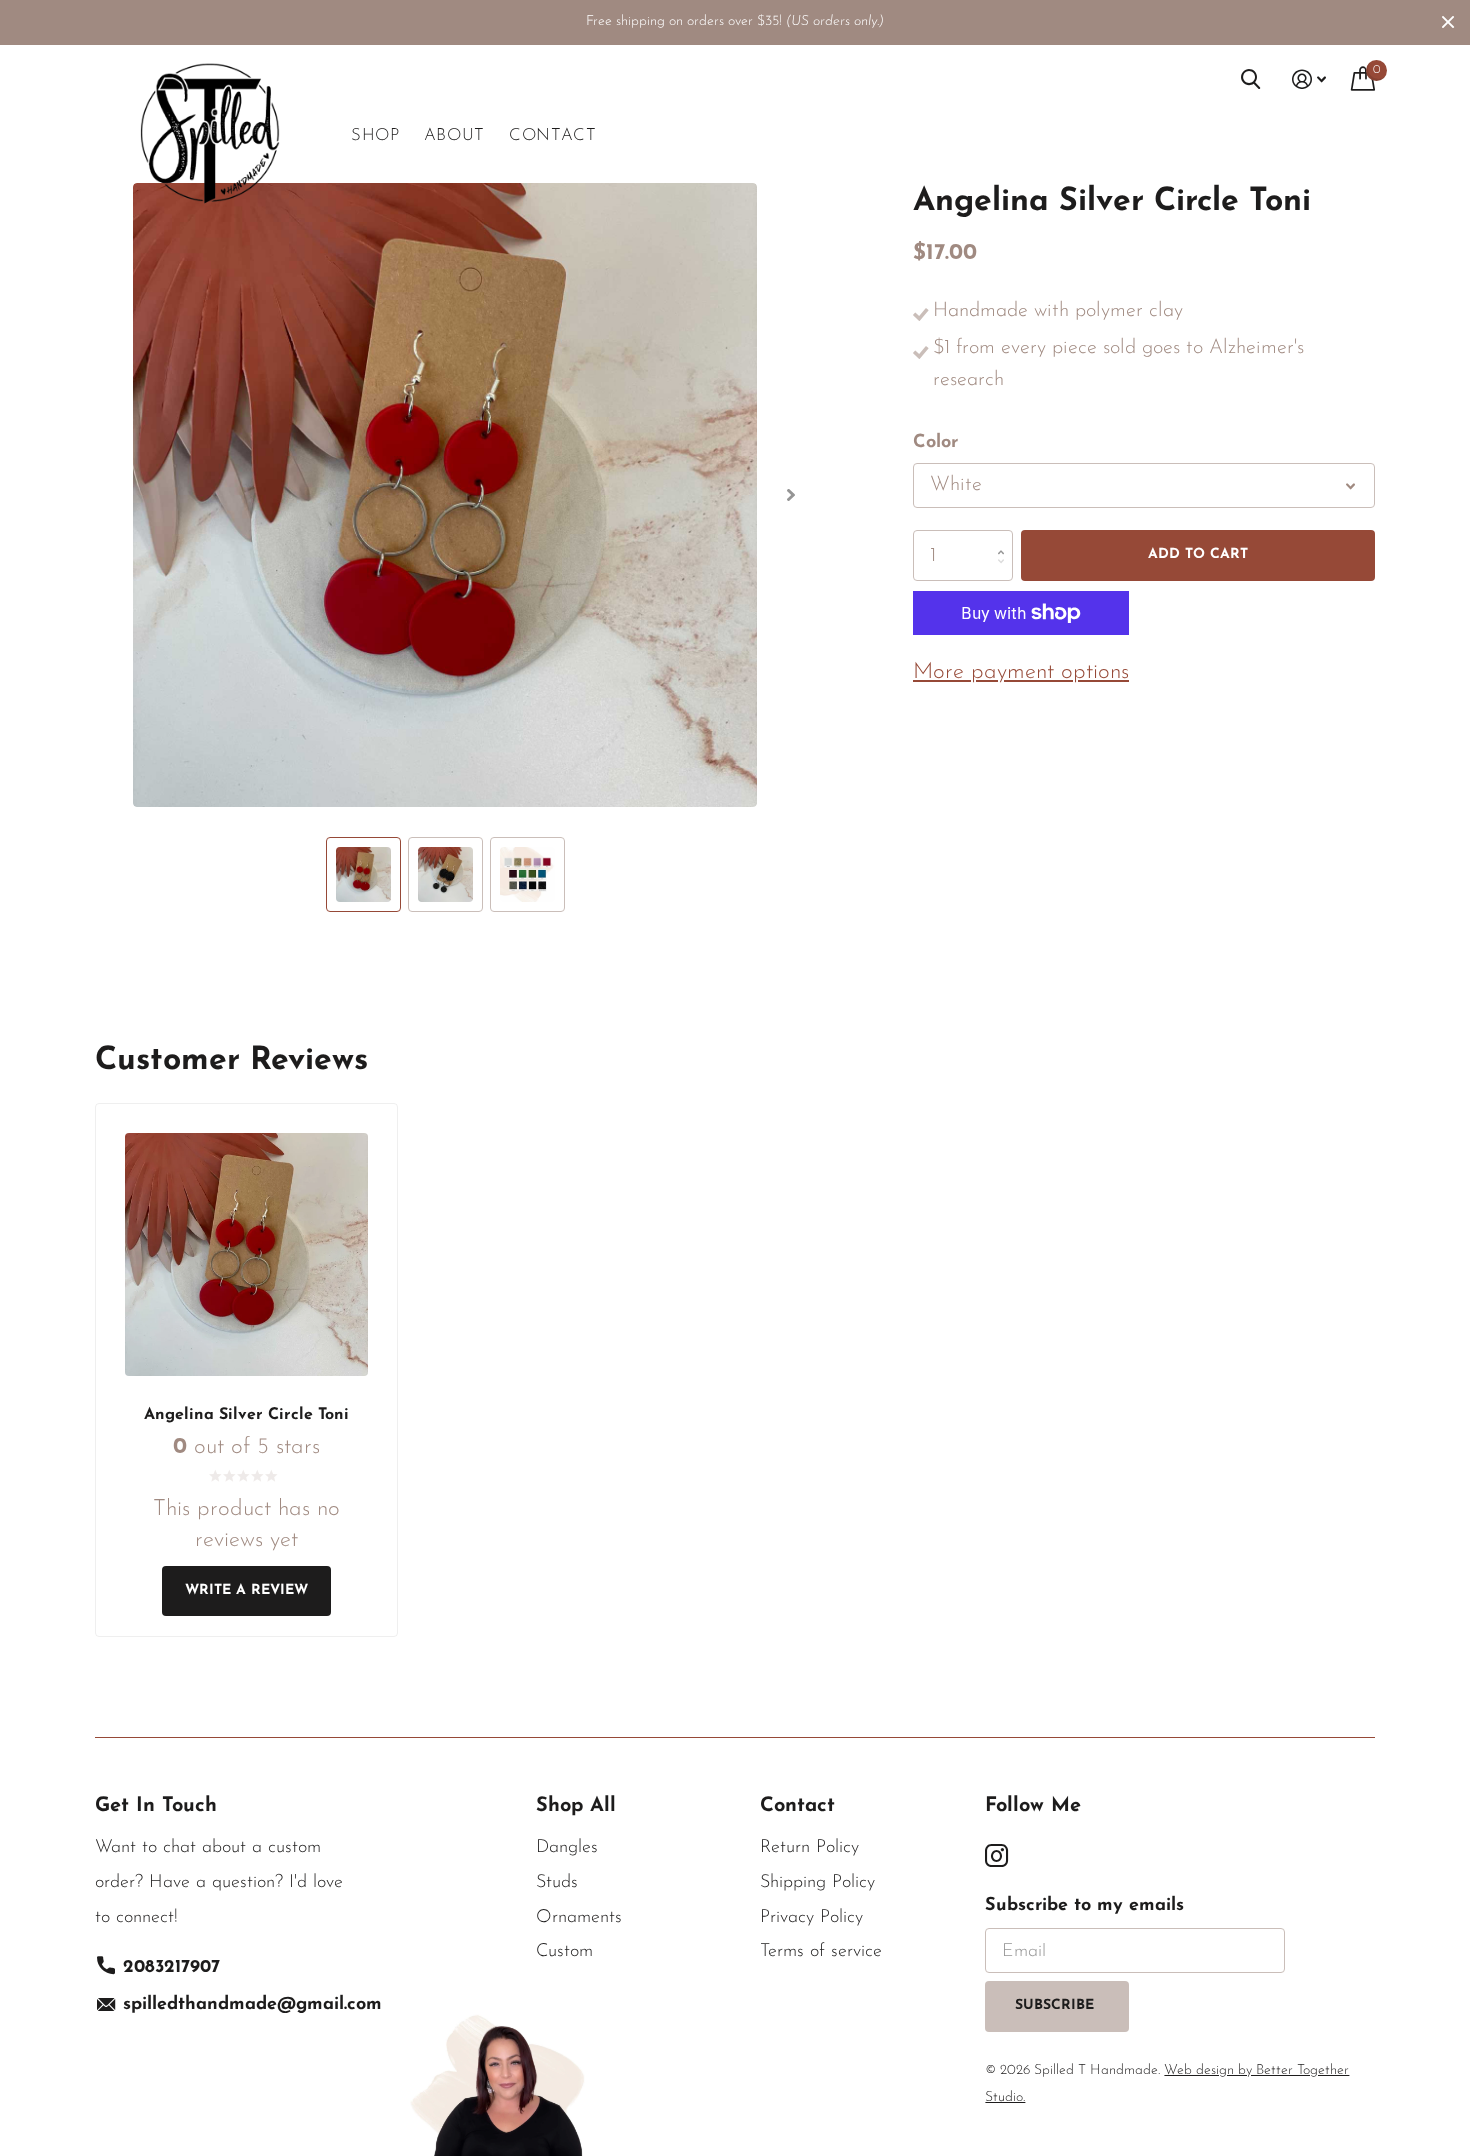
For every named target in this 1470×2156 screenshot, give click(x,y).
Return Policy (809, 1848)
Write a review (246, 1590)
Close (1448, 22)
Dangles (567, 1848)
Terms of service (821, 1952)
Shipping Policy (817, 1883)
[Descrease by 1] (1005, 573)
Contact (553, 135)
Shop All (576, 1806)
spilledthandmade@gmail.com (252, 2005)
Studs (557, 1883)
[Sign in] (1309, 79)
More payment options (1021, 672)
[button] (790, 495)
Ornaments (579, 1918)
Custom (564, 1952)
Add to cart (1198, 554)
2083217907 (171, 1968)
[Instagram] (996, 1856)
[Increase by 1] (1005, 537)
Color (935, 443)
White (956, 485)
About (454, 135)
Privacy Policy (811, 1918)
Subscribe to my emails (1084, 1906)
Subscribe (1057, 2005)
